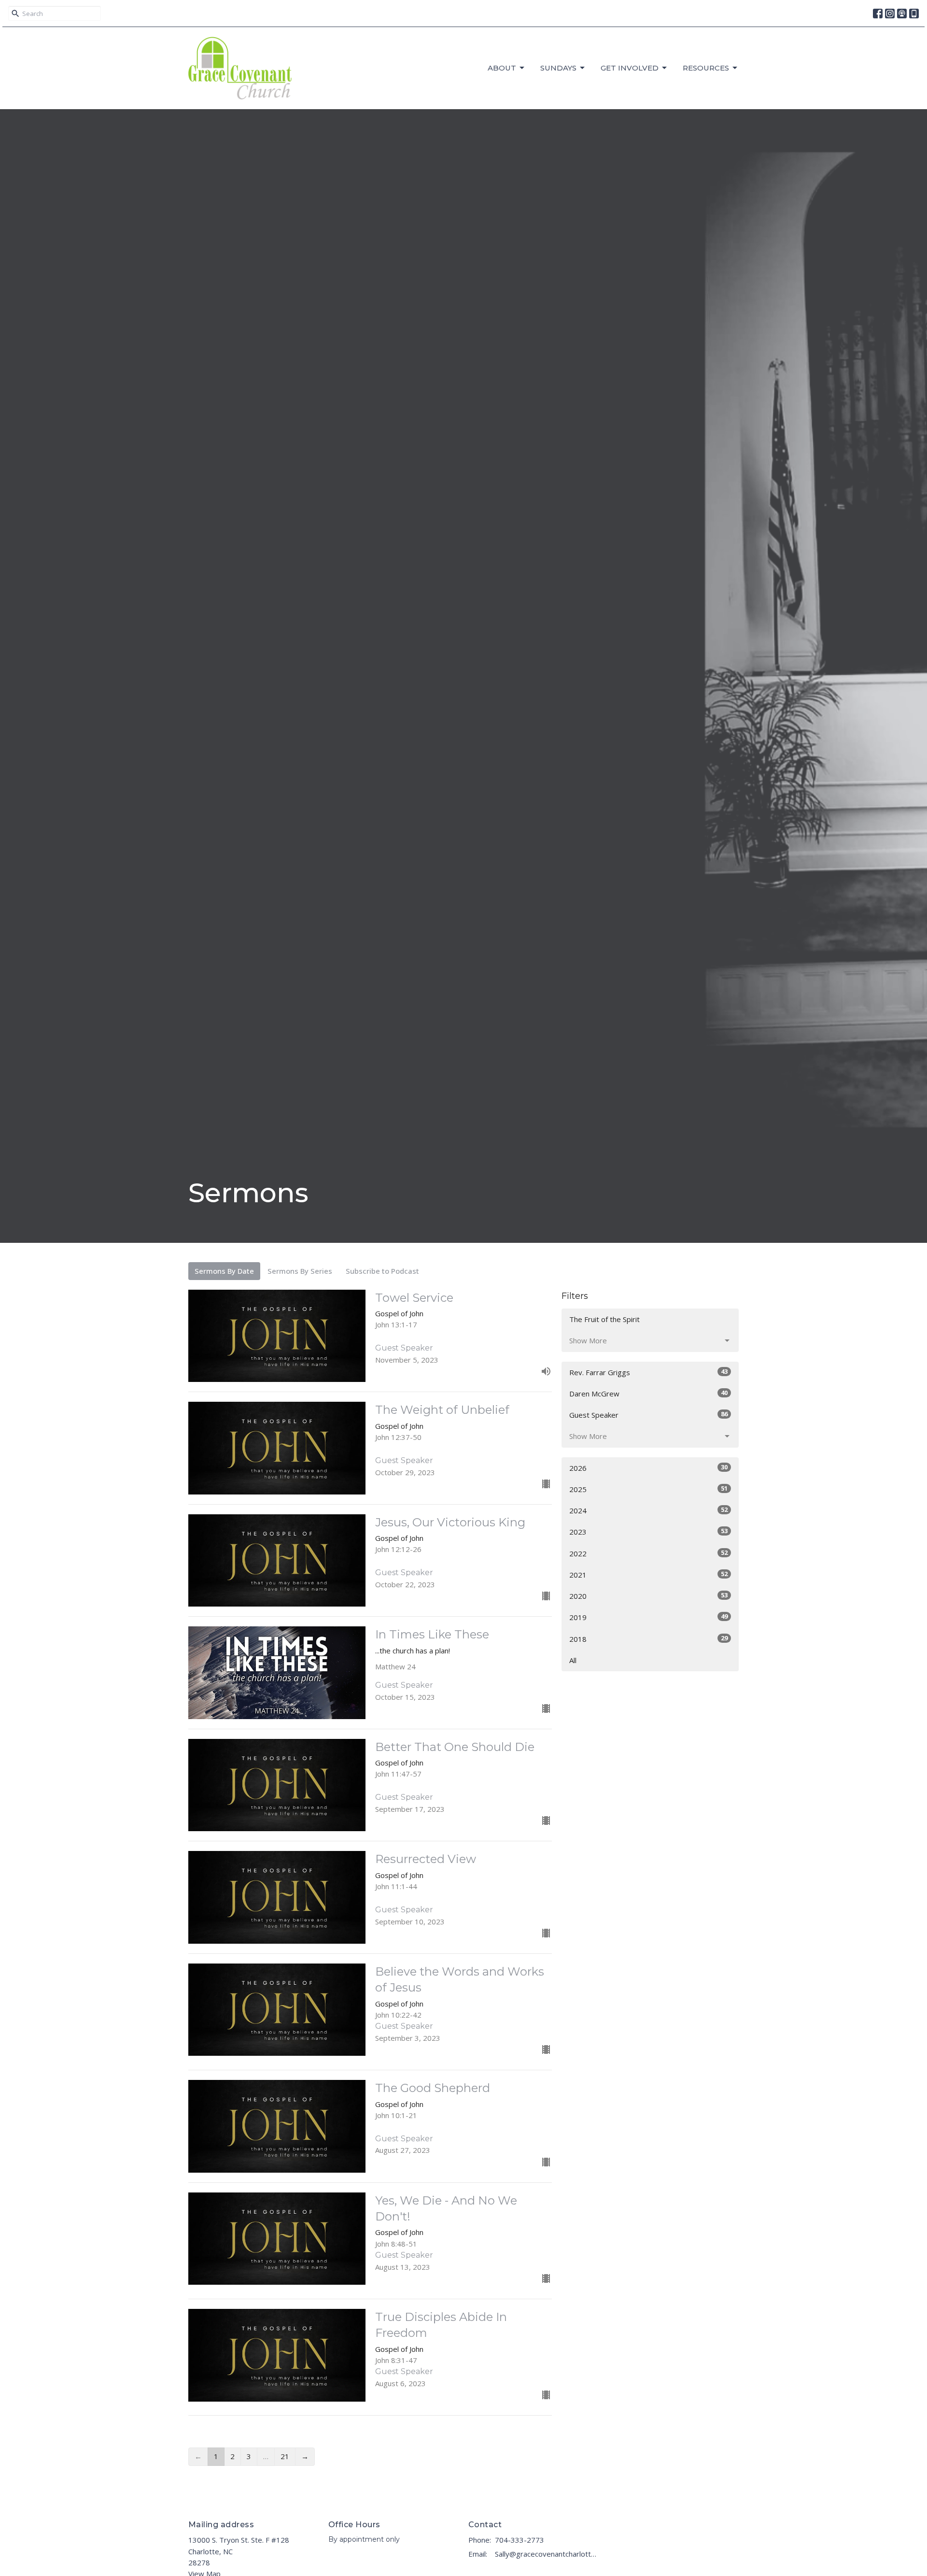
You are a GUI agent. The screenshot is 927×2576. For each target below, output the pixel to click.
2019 (648, 1617)
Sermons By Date (224, 1271)
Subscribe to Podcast (382, 1271)
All (573, 1660)
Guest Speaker (648, 1415)
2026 (648, 1468)
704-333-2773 (520, 2540)
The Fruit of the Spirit (604, 1319)
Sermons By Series (300, 1271)
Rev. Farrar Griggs (648, 1372)
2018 (648, 1639)
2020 (648, 1596)
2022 (648, 1553)
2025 (648, 1489)
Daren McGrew (648, 1393)
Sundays (558, 68)
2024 (648, 1510)
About (502, 68)
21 (285, 2456)
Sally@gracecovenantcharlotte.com (547, 2554)
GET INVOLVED (630, 68)
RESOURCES (706, 68)
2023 (648, 1531)
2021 (648, 1574)
